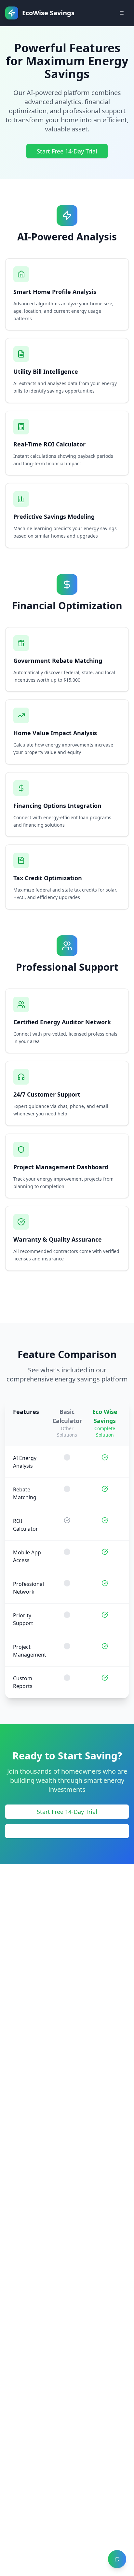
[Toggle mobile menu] (122, 13)
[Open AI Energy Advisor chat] (117, 2559)
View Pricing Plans (67, 1831)
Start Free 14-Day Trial (67, 151)
